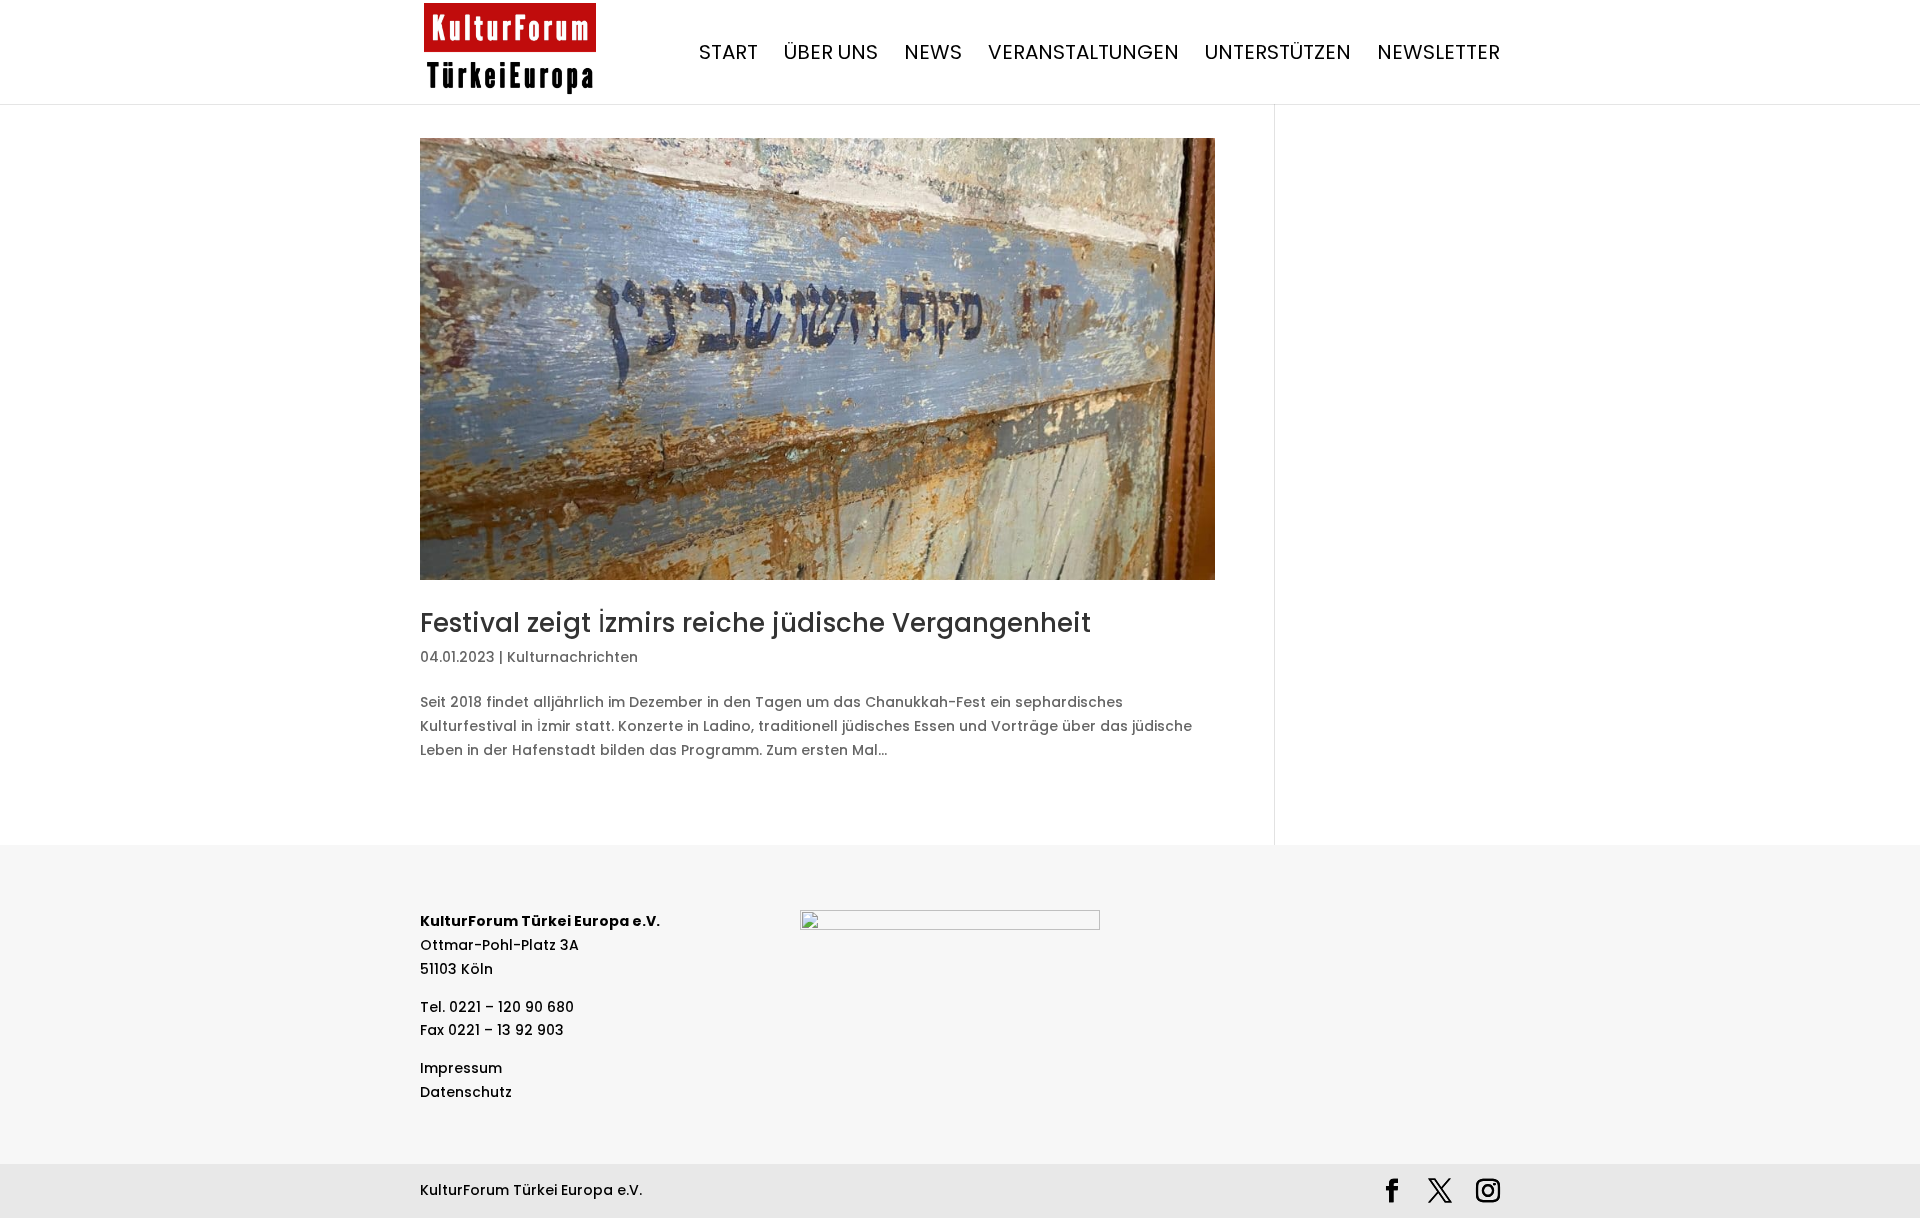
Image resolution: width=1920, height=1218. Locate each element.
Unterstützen (1278, 55)
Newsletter (1438, 55)
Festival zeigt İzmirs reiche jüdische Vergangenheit (755, 623)
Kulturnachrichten (572, 657)
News (933, 55)
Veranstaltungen (1083, 55)
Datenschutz (466, 1092)
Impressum (461, 1068)
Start (728, 55)
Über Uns (831, 55)
